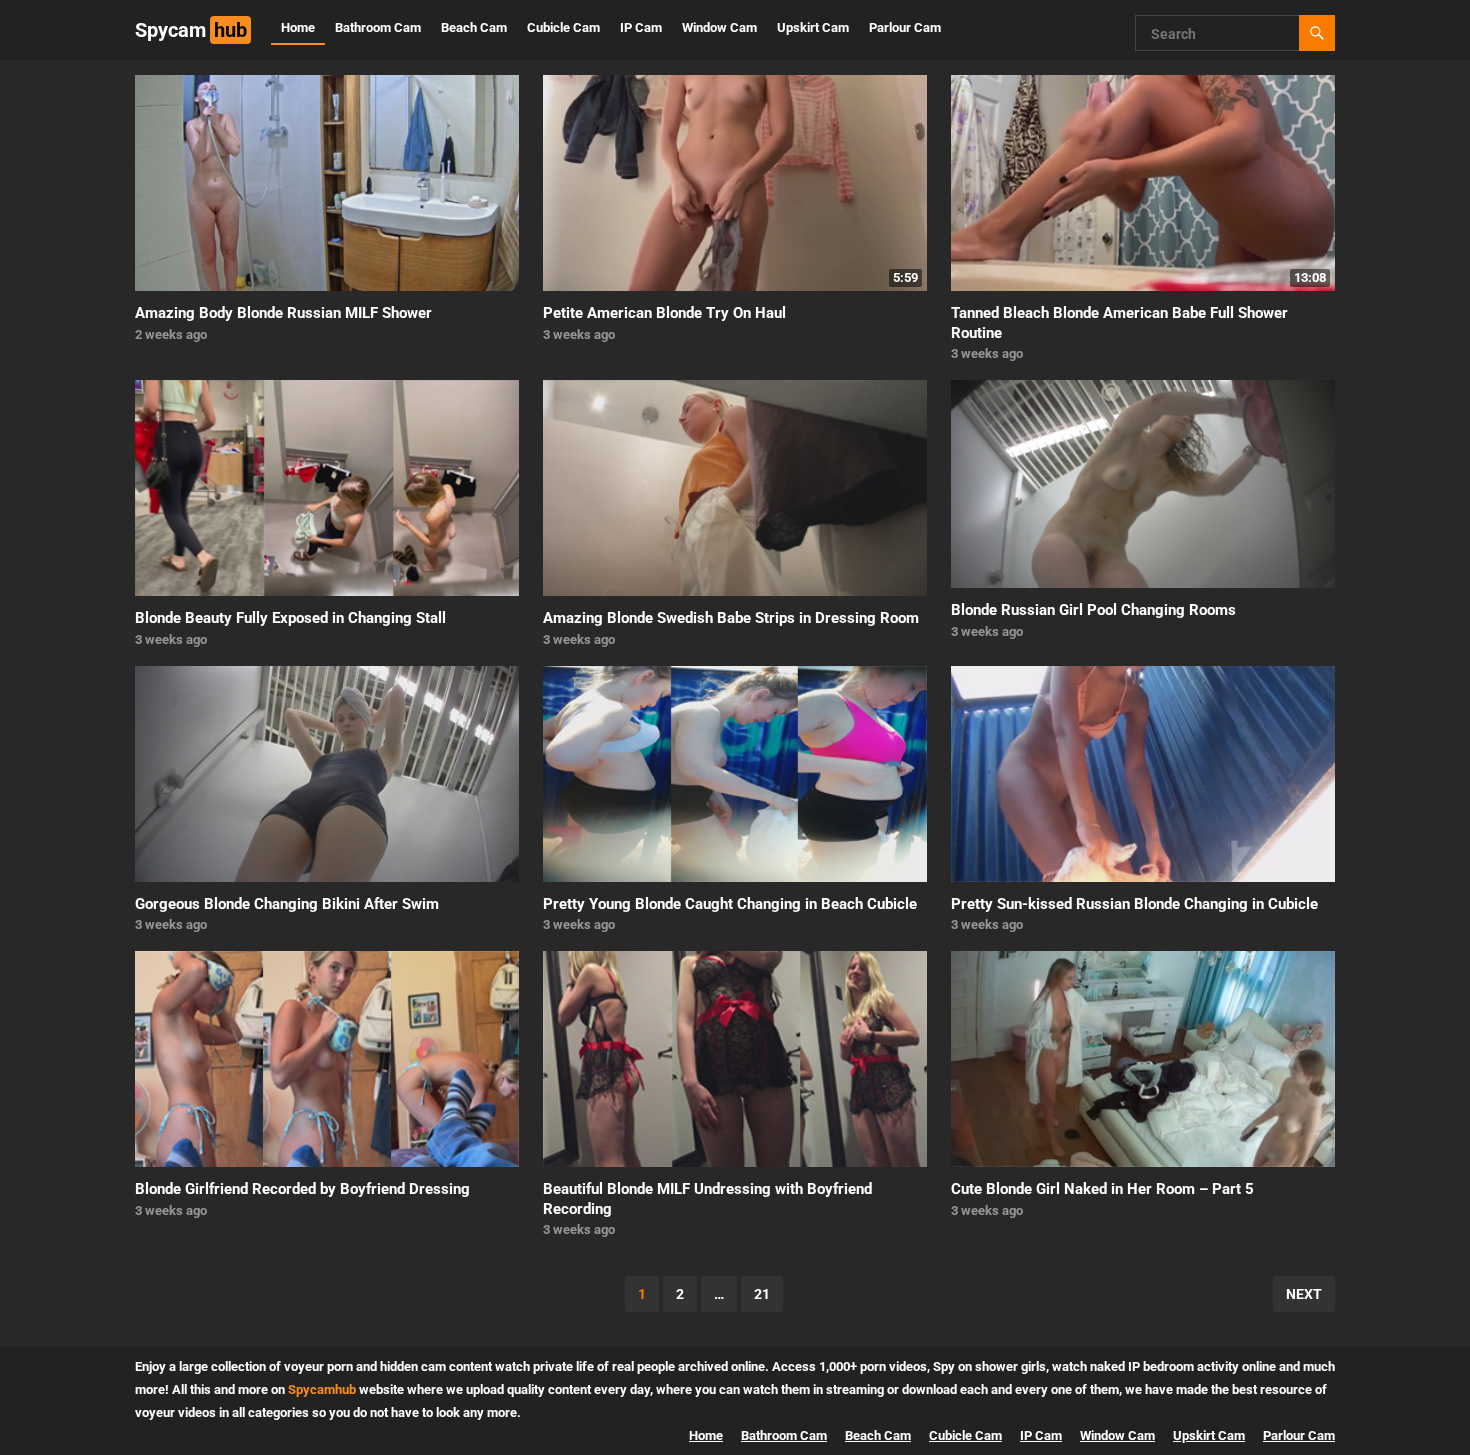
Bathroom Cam (378, 27)
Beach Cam (474, 27)
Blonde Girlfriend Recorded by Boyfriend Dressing (302, 1189)
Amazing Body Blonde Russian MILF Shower (283, 313)
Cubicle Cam (563, 27)
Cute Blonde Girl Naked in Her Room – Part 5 (1102, 1189)
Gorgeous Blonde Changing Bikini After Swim (287, 904)
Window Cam (719, 27)
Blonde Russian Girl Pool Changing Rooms (1093, 610)
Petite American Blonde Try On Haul (664, 313)
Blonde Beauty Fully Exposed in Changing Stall (290, 618)
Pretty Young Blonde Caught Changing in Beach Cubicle (730, 904)
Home (298, 27)
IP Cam (641, 27)
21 (762, 1294)
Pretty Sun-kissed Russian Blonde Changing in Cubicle (1134, 904)
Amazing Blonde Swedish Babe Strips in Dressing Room (731, 618)
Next (1304, 1294)
